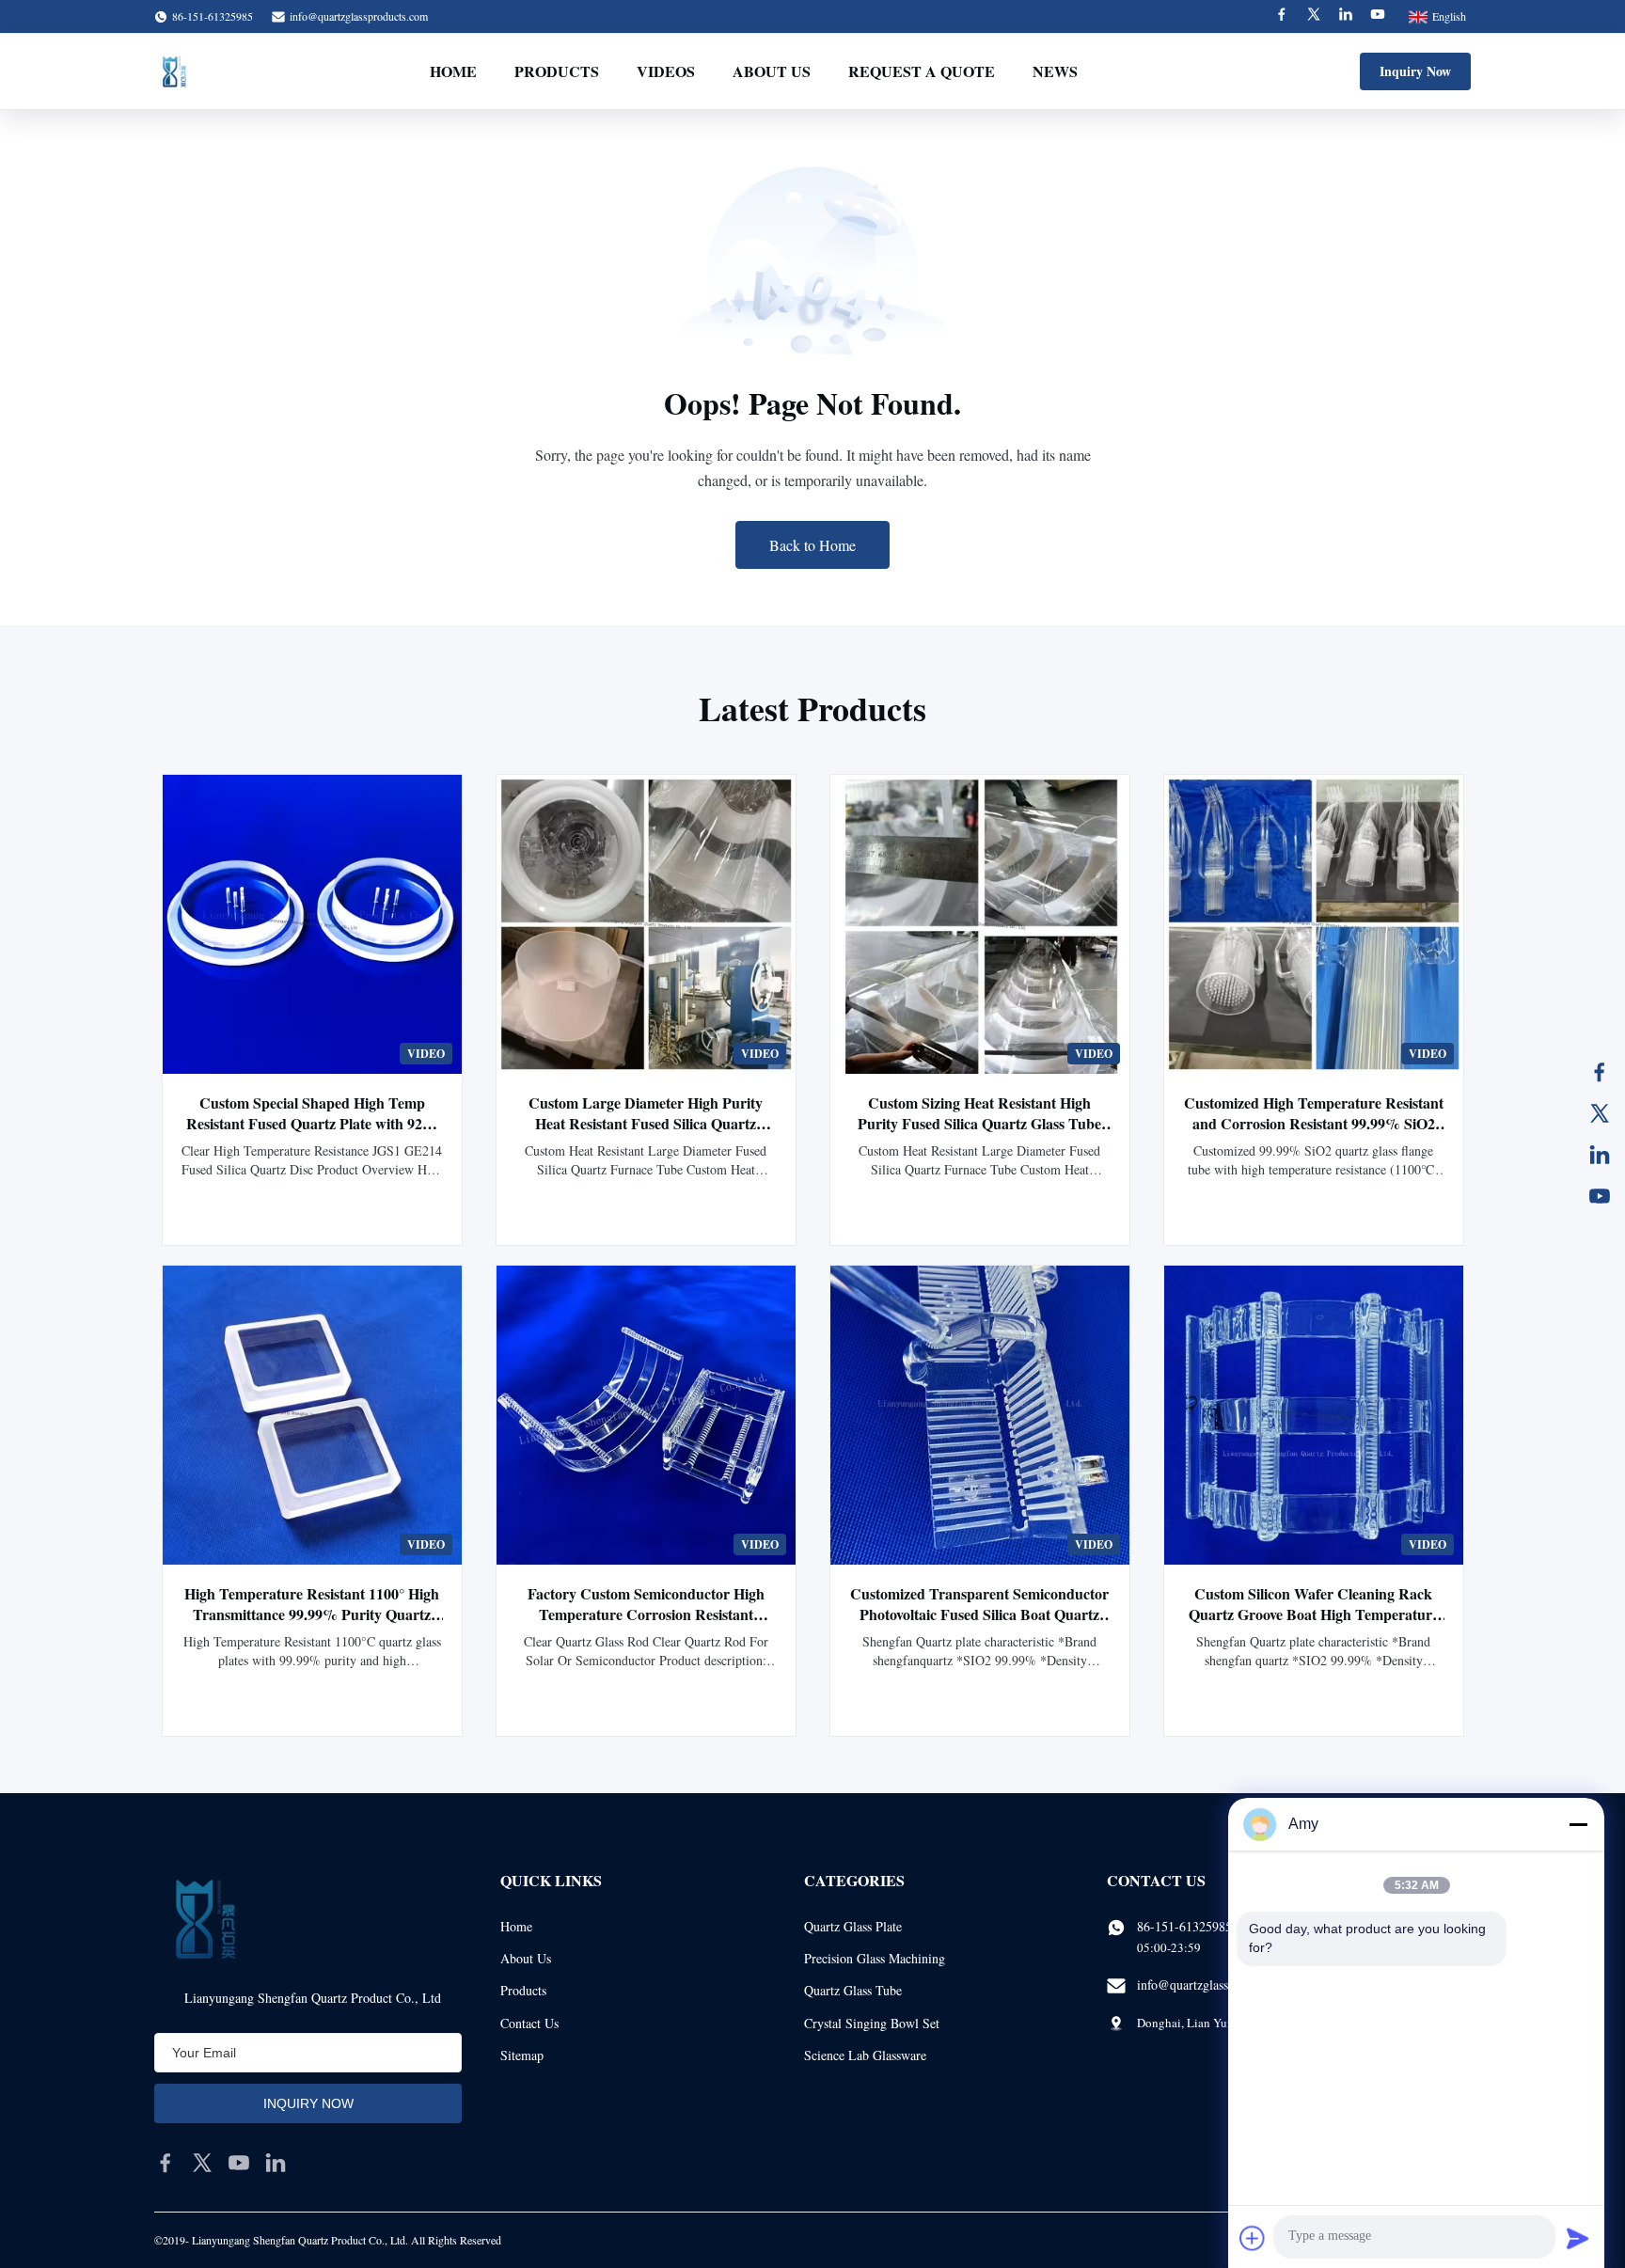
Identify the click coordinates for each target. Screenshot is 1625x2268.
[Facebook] (1282, 16)
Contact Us (529, 2023)
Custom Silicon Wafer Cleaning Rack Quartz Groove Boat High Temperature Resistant (1314, 1614)
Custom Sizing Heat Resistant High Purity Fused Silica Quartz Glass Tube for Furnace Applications (979, 1123)
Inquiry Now (1415, 71)
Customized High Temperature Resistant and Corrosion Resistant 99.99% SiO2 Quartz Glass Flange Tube (1314, 1123)
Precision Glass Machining (875, 1958)
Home (453, 71)
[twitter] (202, 2163)
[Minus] (1578, 1824)
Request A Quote (922, 71)
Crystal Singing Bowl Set (872, 2023)
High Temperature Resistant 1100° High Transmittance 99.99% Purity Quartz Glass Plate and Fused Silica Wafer (312, 1614)
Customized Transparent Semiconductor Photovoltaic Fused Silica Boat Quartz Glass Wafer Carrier (979, 1614)
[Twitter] (1314, 16)
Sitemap (522, 2055)
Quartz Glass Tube (853, 1990)
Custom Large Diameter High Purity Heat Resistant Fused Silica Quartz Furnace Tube (646, 1123)
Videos (666, 71)
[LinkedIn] (1600, 1155)
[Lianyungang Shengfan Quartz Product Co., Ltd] (174, 71)
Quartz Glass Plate (853, 1926)
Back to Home (812, 545)
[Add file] (1253, 2238)
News (1055, 71)
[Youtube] (1378, 16)
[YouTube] (1600, 1196)
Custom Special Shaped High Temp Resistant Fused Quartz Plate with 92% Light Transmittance (312, 1123)
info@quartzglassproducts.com (359, 16)
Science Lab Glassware (865, 2055)
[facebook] (166, 2163)
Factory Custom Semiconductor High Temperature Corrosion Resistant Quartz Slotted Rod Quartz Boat (646, 1614)
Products (557, 71)
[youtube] (239, 2163)
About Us (772, 71)
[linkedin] (276, 2163)
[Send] (1578, 2238)
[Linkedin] (1346, 16)
